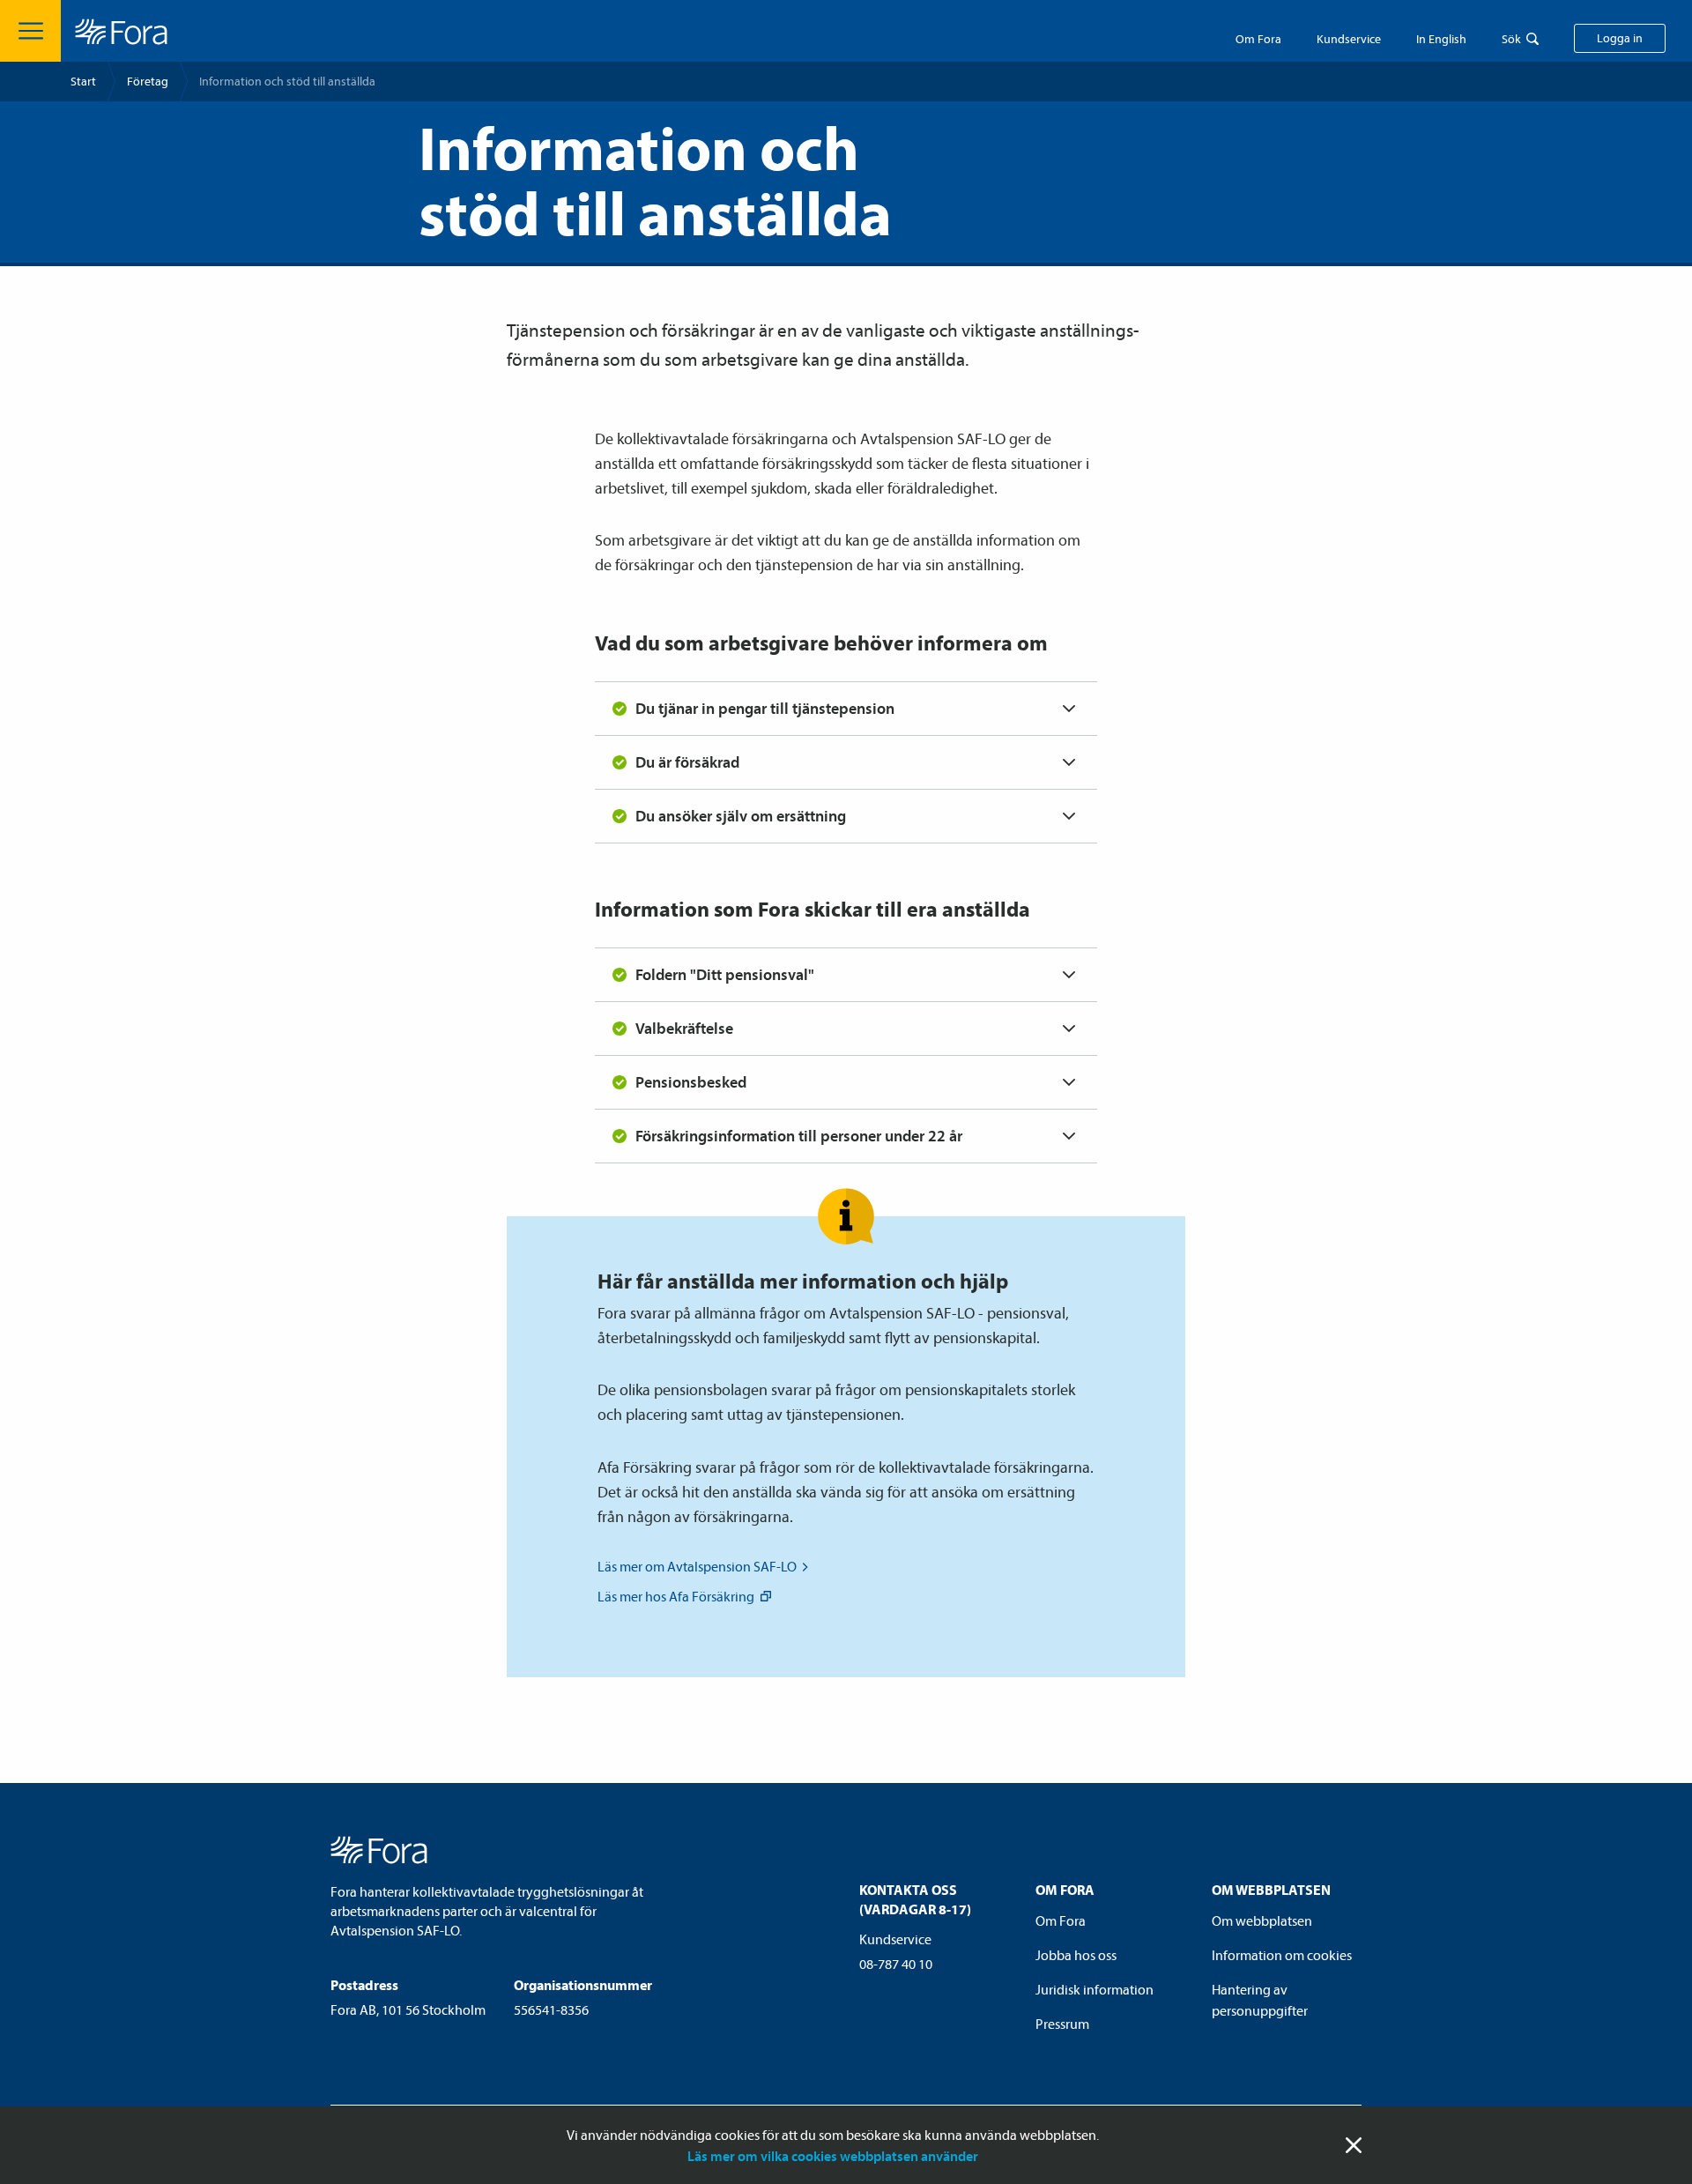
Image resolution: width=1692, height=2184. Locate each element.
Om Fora (1258, 39)
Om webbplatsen (1262, 1920)
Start (83, 81)
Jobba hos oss (1076, 1955)
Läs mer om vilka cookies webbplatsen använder (833, 2156)
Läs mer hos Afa (676, 1596)
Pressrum (1062, 2024)
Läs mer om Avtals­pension (697, 1566)
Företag (148, 81)
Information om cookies (1282, 1955)
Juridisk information (1095, 1989)
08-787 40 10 (896, 1964)
